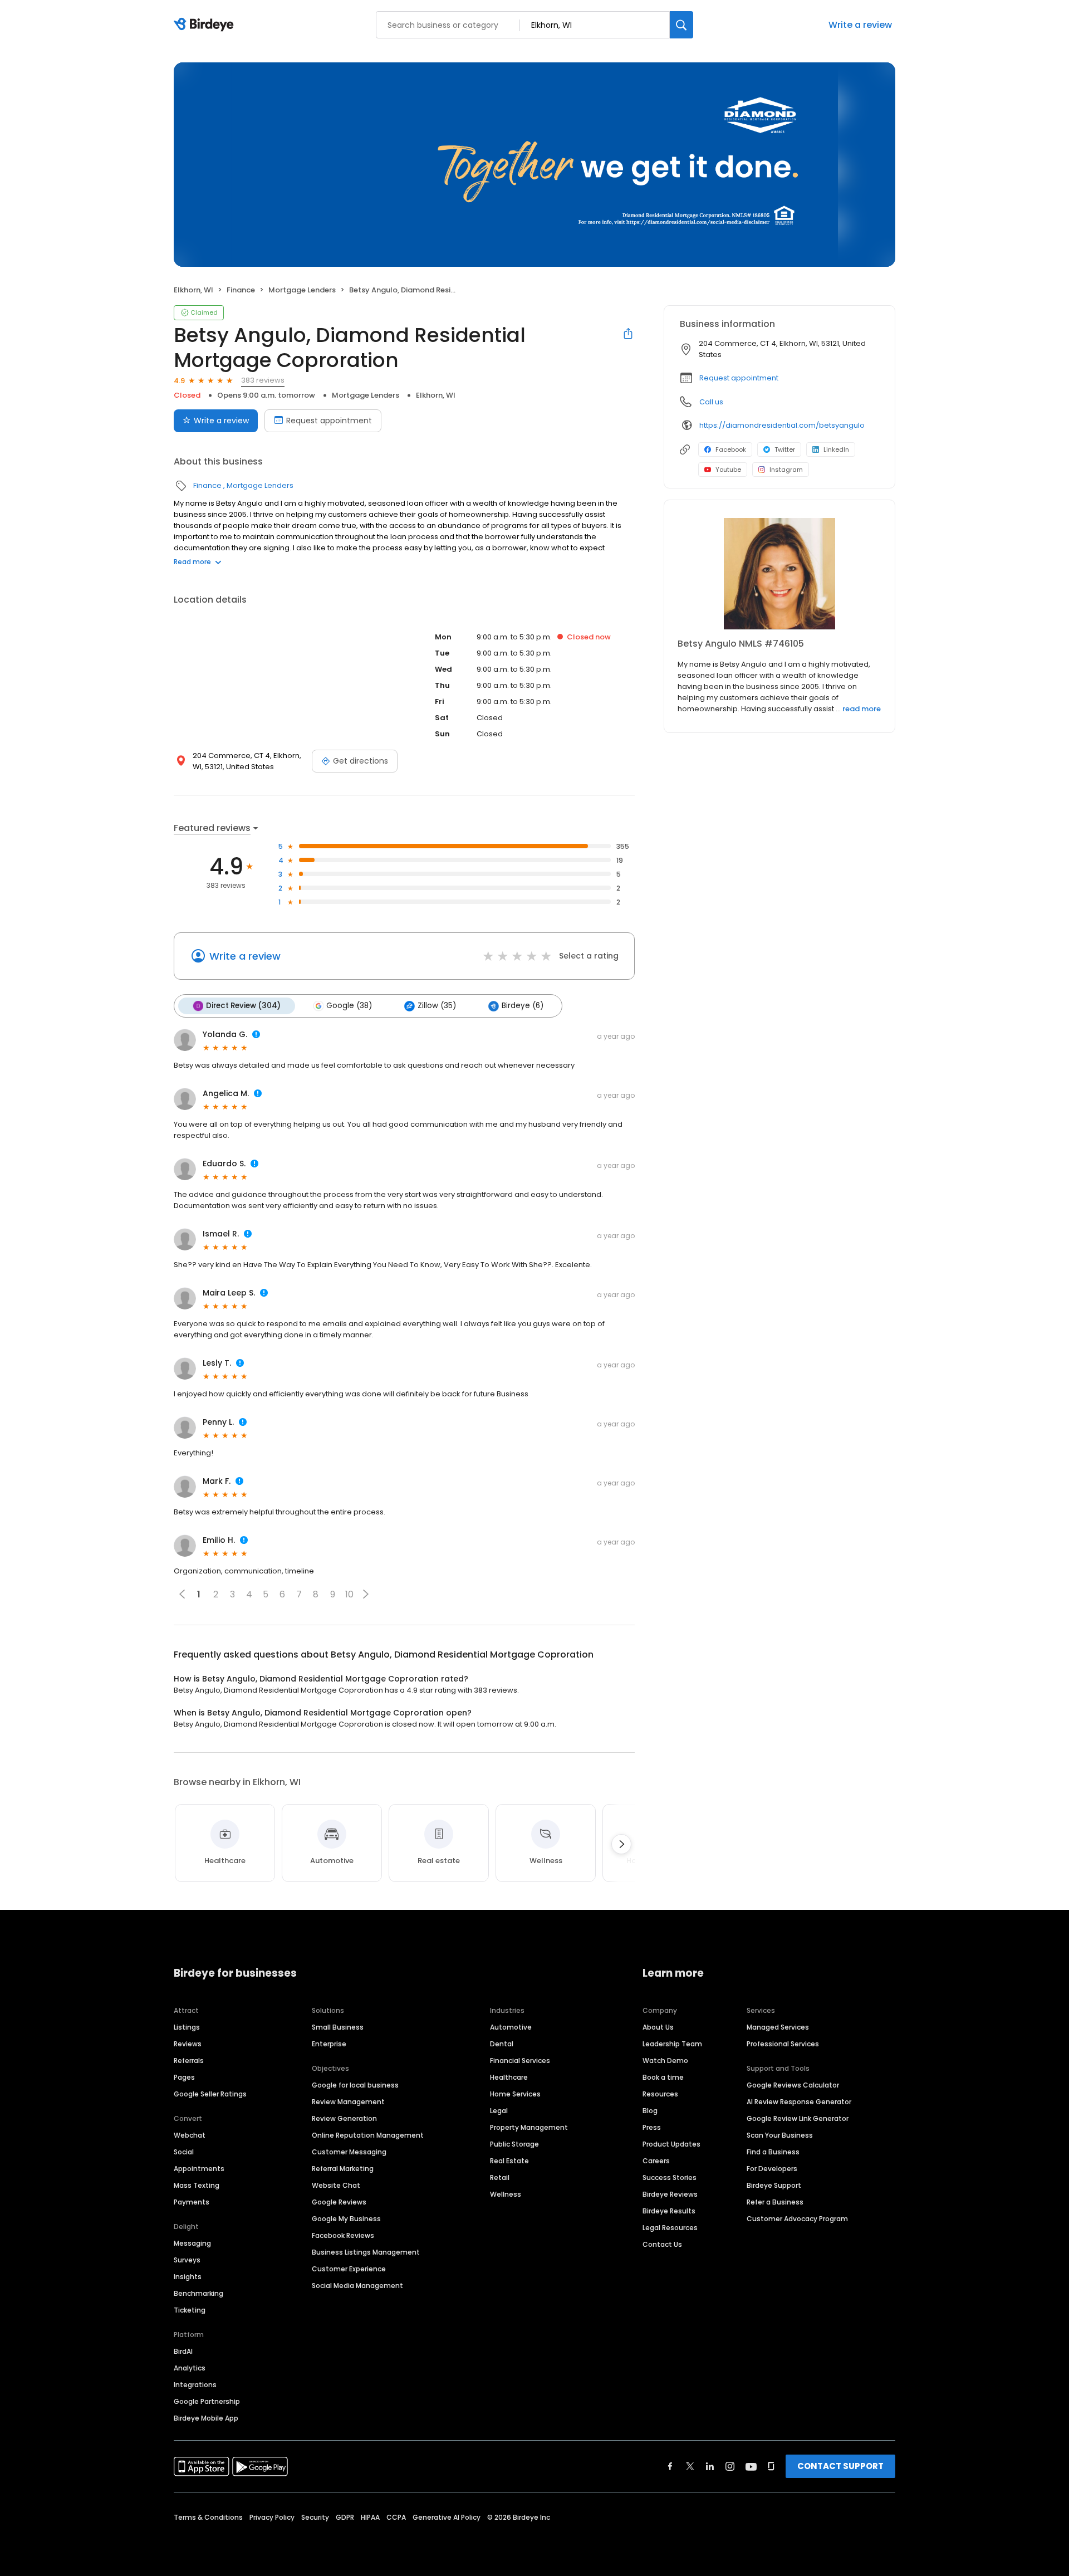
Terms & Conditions (208, 2517)
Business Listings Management (366, 2252)
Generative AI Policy (447, 2517)
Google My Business (346, 2219)
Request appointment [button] (739, 378)
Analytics (190, 2368)
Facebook (731, 449)
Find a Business (773, 2152)
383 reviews (263, 380)
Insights (188, 2277)
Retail (500, 2177)
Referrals (189, 2061)
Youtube (728, 470)
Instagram (786, 470)
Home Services (515, 2094)
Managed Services (778, 2027)
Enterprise (329, 2044)
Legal (499, 2111)
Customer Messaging (349, 2152)
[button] (366, 1594)
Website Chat (336, 2185)
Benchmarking (198, 2293)
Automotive (511, 2027)
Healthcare (509, 2077)
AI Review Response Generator (799, 2102)
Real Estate (509, 2161)
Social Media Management (357, 2286)
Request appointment (329, 421)
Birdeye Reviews (670, 2194)
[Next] (621, 1844)
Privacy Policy (272, 2517)
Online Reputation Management (368, 2135)
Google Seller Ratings (210, 2094)
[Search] (681, 25)
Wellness (506, 2194)
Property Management (529, 2127)
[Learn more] (779, 574)
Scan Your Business (780, 2135)
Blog (650, 2111)
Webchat (190, 2135)
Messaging (192, 2243)
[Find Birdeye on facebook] (670, 2466)
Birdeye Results (669, 2211)
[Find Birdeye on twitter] (690, 2466)
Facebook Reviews (343, 2235)
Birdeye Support (774, 2185)
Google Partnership (207, 2401)
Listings (187, 2027)
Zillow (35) (437, 1006)
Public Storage (514, 2144)
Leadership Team (672, 2044)
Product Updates (671, 2144)
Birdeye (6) (523, 1006)
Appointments (199, 2169)
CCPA (396, 2517)
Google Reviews (339, 2202)
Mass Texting (197, 2185)
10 (349, 1594)
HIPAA (370, 2517)
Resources (660, 2094)
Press (652, 2127)
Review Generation (344, 2118)
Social (184, 2152)
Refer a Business (775, 2202)
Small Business (338, 2027)
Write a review (860, 25)
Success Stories (670, 2177)
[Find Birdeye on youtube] (751, 2466)
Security (315, 2517)
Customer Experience (349, 2269)
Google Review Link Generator (798, 2118)
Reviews (188, 2044)
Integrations (195, 2385)
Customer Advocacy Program (797, 2219)
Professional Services (783, 2044)
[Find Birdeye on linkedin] (710, 2466)
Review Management (348, 2102)
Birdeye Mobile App (206, 2418)
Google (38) (349, 1006)
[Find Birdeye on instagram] (730, 2466)
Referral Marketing (343, 2169)
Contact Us (662, 2244)
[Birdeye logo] (206, 25)
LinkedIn (836, 449)
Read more (192, 562)
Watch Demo (665, 2061)
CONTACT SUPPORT (840, 2466)
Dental (502, 2044)
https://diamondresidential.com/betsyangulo (782, 425)
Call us (711, 402)
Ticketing (190, 2310)
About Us (658, 2027)
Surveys (187, 2260)
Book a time (663, 2077)
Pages (184, 2077)
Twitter (785, 449)
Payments (192, 2202)
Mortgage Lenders (302, 290)
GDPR (345, 2517)
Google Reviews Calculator (793, 2085)
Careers (656, 2161)
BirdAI (183, 2351)
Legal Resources (670, 2228)
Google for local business (355, 2085)
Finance (241, 290)
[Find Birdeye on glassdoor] (771, 2466)
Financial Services (520, 2061)
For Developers (772, 2169)
